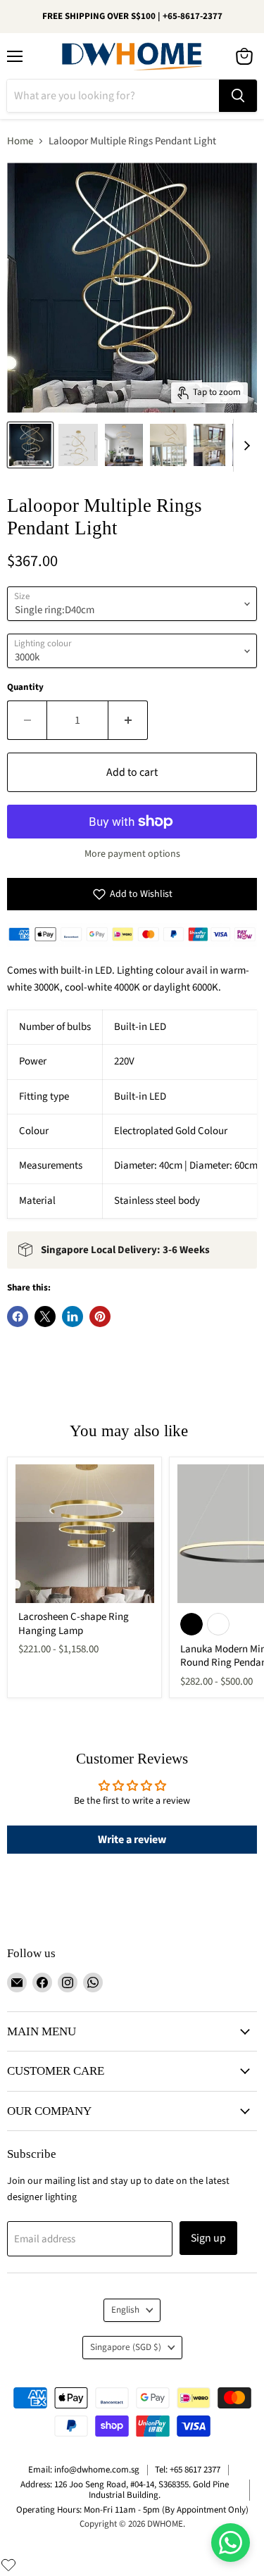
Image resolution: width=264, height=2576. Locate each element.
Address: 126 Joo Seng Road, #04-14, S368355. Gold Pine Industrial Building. (125, 2490)
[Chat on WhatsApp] (231, 2543)
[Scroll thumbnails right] (244, 445)
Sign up (208, 2238)
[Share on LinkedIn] (73, 1317)
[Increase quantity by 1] (128, 720)
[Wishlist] (8, 2565)
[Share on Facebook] (18, 1317)
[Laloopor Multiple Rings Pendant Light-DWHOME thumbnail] (30, 445)
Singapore (126, 2347)
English (125, 2310)
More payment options (132, 854)
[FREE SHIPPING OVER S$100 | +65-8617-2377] (132, 17)
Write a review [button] (132, 1840)
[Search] (238, 96)
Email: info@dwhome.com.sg (84, 2470)
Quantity (25, 687)
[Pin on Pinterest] (100, 1317)
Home (20, 141)
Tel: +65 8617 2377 (188, 2470)
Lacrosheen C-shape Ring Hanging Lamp (74, 1624)
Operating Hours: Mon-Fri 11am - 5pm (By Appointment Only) (132, 2510)
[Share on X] (45, 1317)
